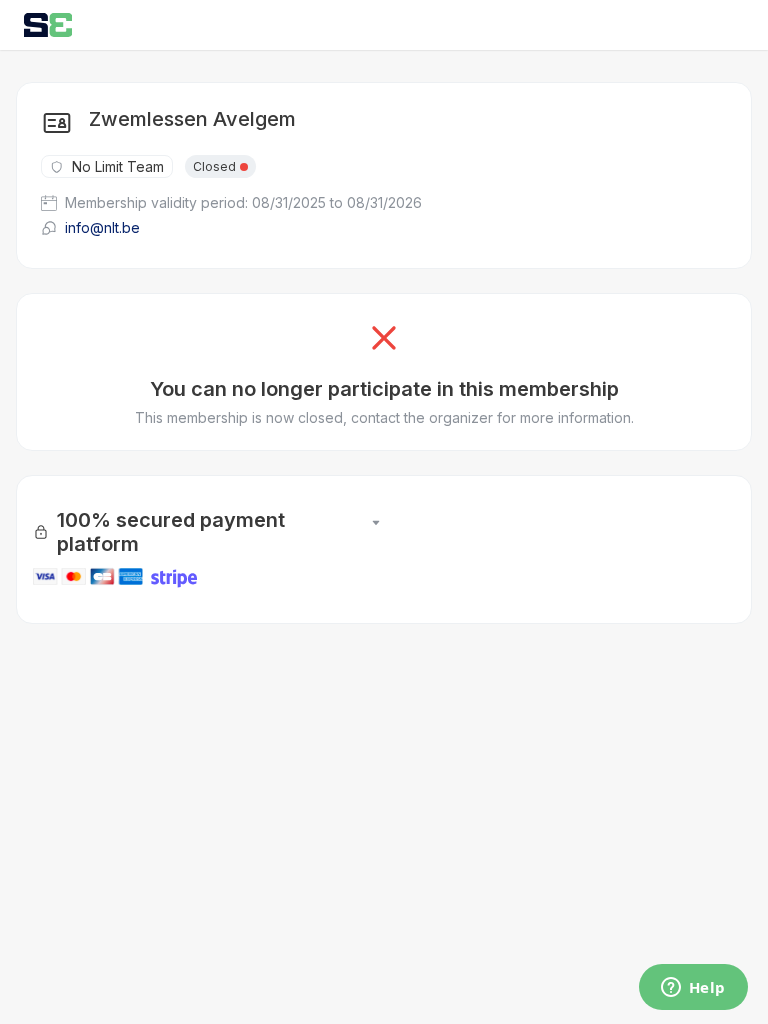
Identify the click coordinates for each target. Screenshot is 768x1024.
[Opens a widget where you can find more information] (693, 989)
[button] (376, 532)
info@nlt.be (102, 227)
